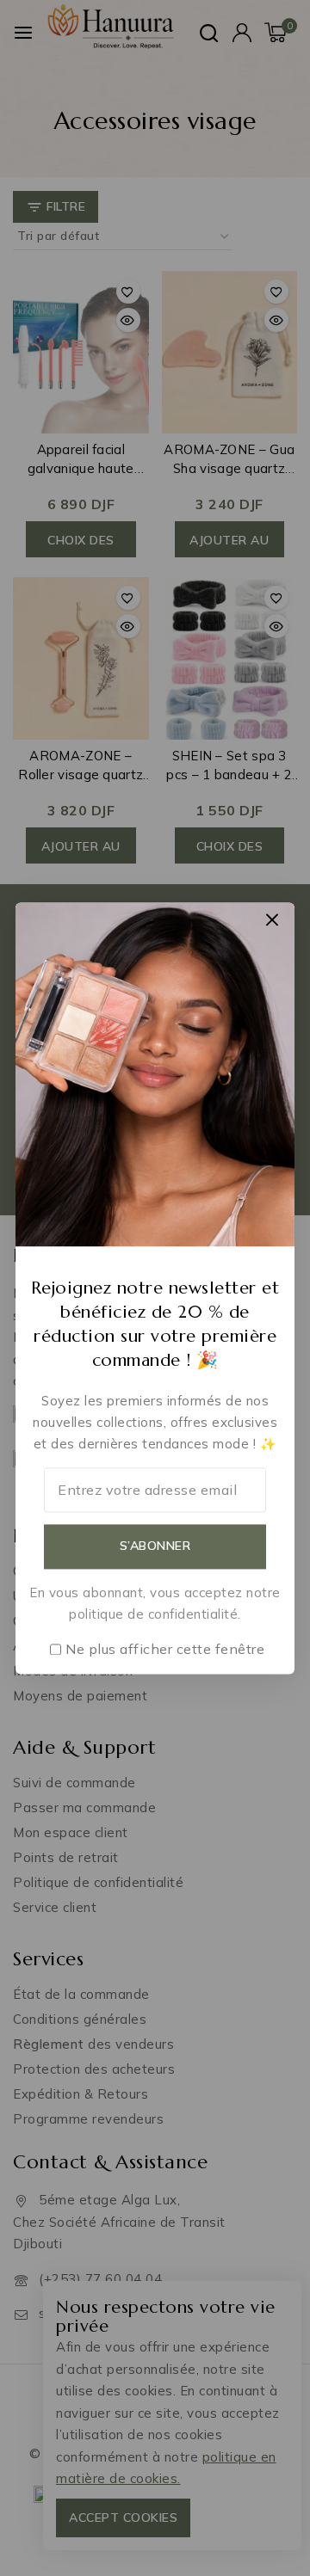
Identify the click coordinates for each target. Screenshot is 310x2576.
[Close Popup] (273, 920)
